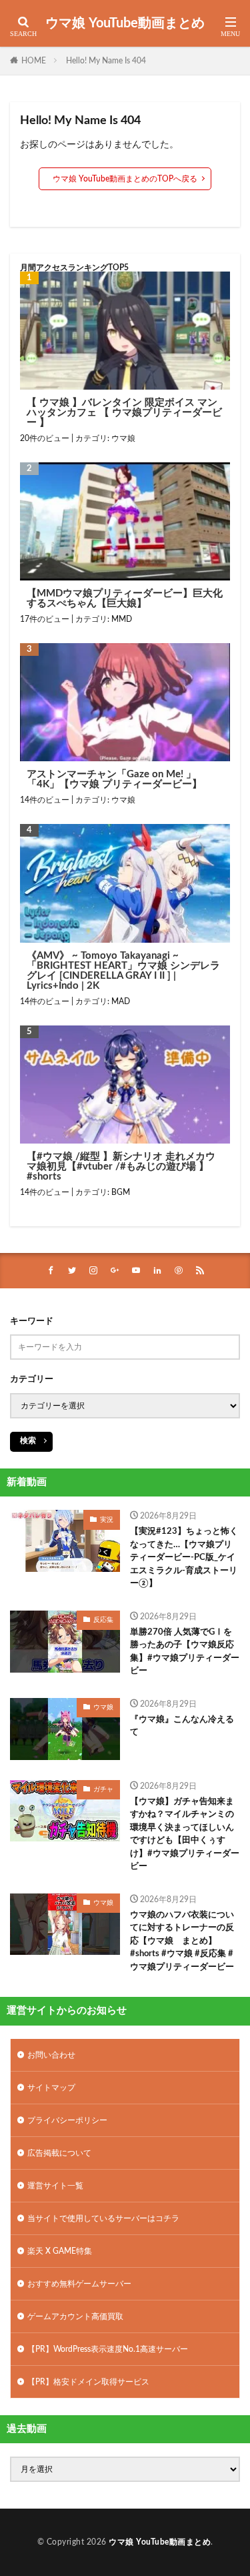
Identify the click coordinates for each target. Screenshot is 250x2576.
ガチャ (103, 1789)
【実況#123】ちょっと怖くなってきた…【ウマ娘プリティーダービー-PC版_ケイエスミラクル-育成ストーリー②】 (184, 1558)
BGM (121, 1192)
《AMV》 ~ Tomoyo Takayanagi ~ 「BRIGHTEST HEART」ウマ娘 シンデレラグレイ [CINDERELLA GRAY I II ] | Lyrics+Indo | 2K (123, 971)
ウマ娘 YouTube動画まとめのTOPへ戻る (125, 179)
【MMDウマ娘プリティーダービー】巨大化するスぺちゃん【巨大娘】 (125, 598)
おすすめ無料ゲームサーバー (79, 2284)
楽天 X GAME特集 (60, 2251)
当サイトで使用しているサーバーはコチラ (103, 2218)
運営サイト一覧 (55, 2186)
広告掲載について (59, 2153)
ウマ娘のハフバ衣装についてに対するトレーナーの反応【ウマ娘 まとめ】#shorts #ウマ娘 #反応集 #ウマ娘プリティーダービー (182, 1941)
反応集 (103, 1620)
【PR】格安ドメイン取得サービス (88, 2382)
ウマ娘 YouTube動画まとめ (125, 23)
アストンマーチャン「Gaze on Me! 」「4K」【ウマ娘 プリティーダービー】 (114, 779)
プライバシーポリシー (67, 2120)
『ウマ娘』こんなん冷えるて (182, 1726)
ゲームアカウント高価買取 (75, 2316)
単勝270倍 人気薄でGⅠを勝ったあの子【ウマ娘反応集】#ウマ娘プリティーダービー (185, 1652)
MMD (122, 619)
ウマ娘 (123, 438)
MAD (121, 1001)
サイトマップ (51, 2088)
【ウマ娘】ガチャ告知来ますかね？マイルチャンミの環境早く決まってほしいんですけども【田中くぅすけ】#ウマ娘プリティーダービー (185, 1834)
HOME (34, 61)
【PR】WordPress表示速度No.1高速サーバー (108, 2349)
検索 (28, 1440)
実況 (107, 1520)
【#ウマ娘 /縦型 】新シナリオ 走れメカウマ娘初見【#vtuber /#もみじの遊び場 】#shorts (121, 1167)
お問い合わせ (51, 2055)
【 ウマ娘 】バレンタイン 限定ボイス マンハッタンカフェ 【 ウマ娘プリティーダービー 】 (124, 413)
